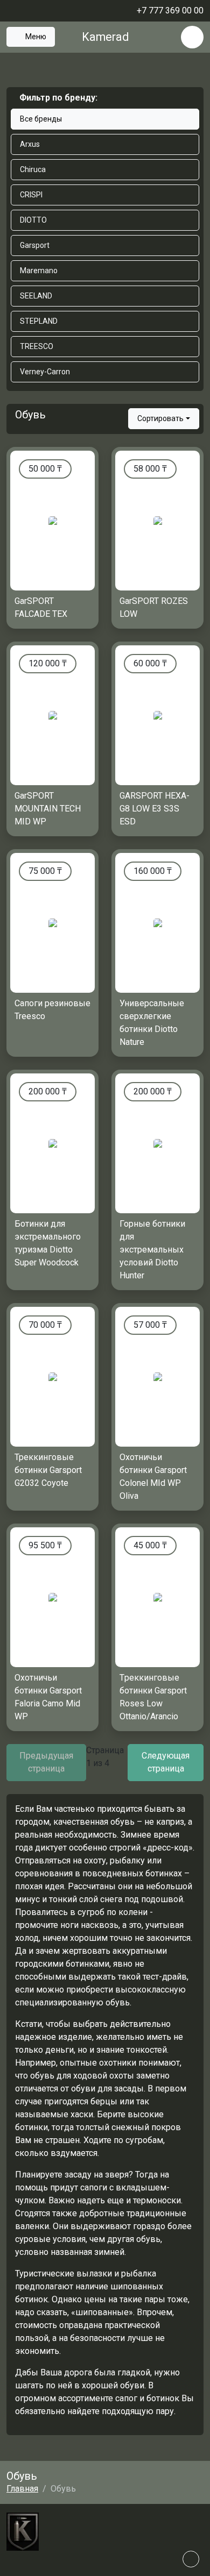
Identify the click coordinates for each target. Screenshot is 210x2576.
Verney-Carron (45, 372)
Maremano (39, 271)
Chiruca (33, 169)
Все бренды (41, 119)
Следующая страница (166, 1762)
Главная (22, 2489)
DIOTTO (33, 220)
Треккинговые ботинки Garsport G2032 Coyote (48, 1470)
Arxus (30, 144)
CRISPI (31, 195)
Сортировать (160, 418)
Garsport (35, 245)
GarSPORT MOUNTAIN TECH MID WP (48, 809)
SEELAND (36, 296)
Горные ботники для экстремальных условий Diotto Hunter (152, 1250)
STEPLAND (39, 321)
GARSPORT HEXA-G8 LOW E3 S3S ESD (155, 809)
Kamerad (105, 37)
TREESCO (37, 346)
